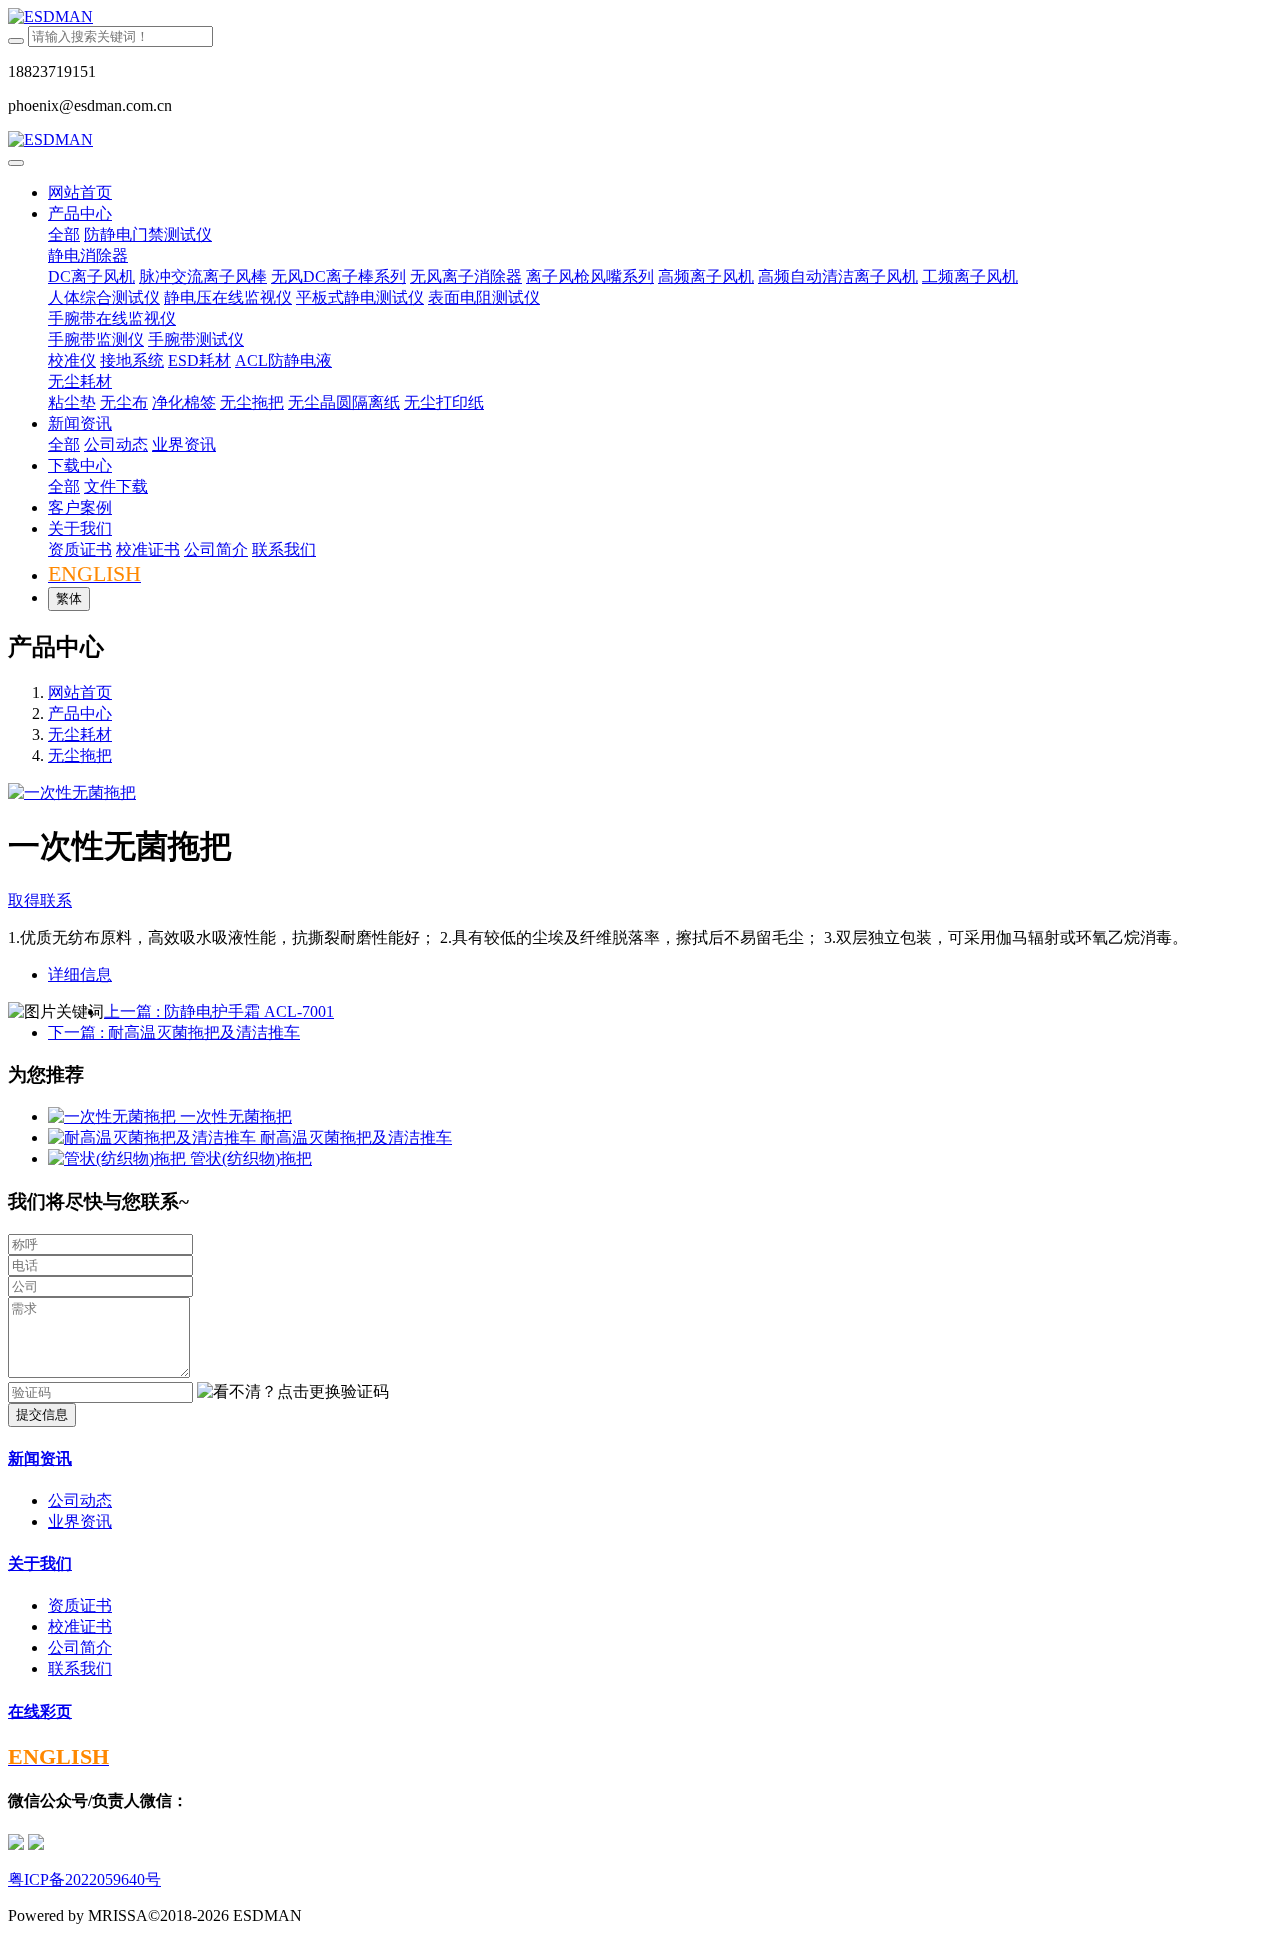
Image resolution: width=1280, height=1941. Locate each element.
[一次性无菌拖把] (114, 1116)
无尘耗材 (80, 734)
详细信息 (80, 974)
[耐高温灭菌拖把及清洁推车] (154, 1137)
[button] (293, 1392)
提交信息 (42, 1414)
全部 (64, 234)
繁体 (69, 598)
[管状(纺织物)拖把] (119, 1158)
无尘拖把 (80, 755)
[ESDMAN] (640, 17)
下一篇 (174, 1032)
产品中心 (80, 713)
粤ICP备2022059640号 (84, 1879)
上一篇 (219, 1011)
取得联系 (40, 900)
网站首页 (80, 192)
